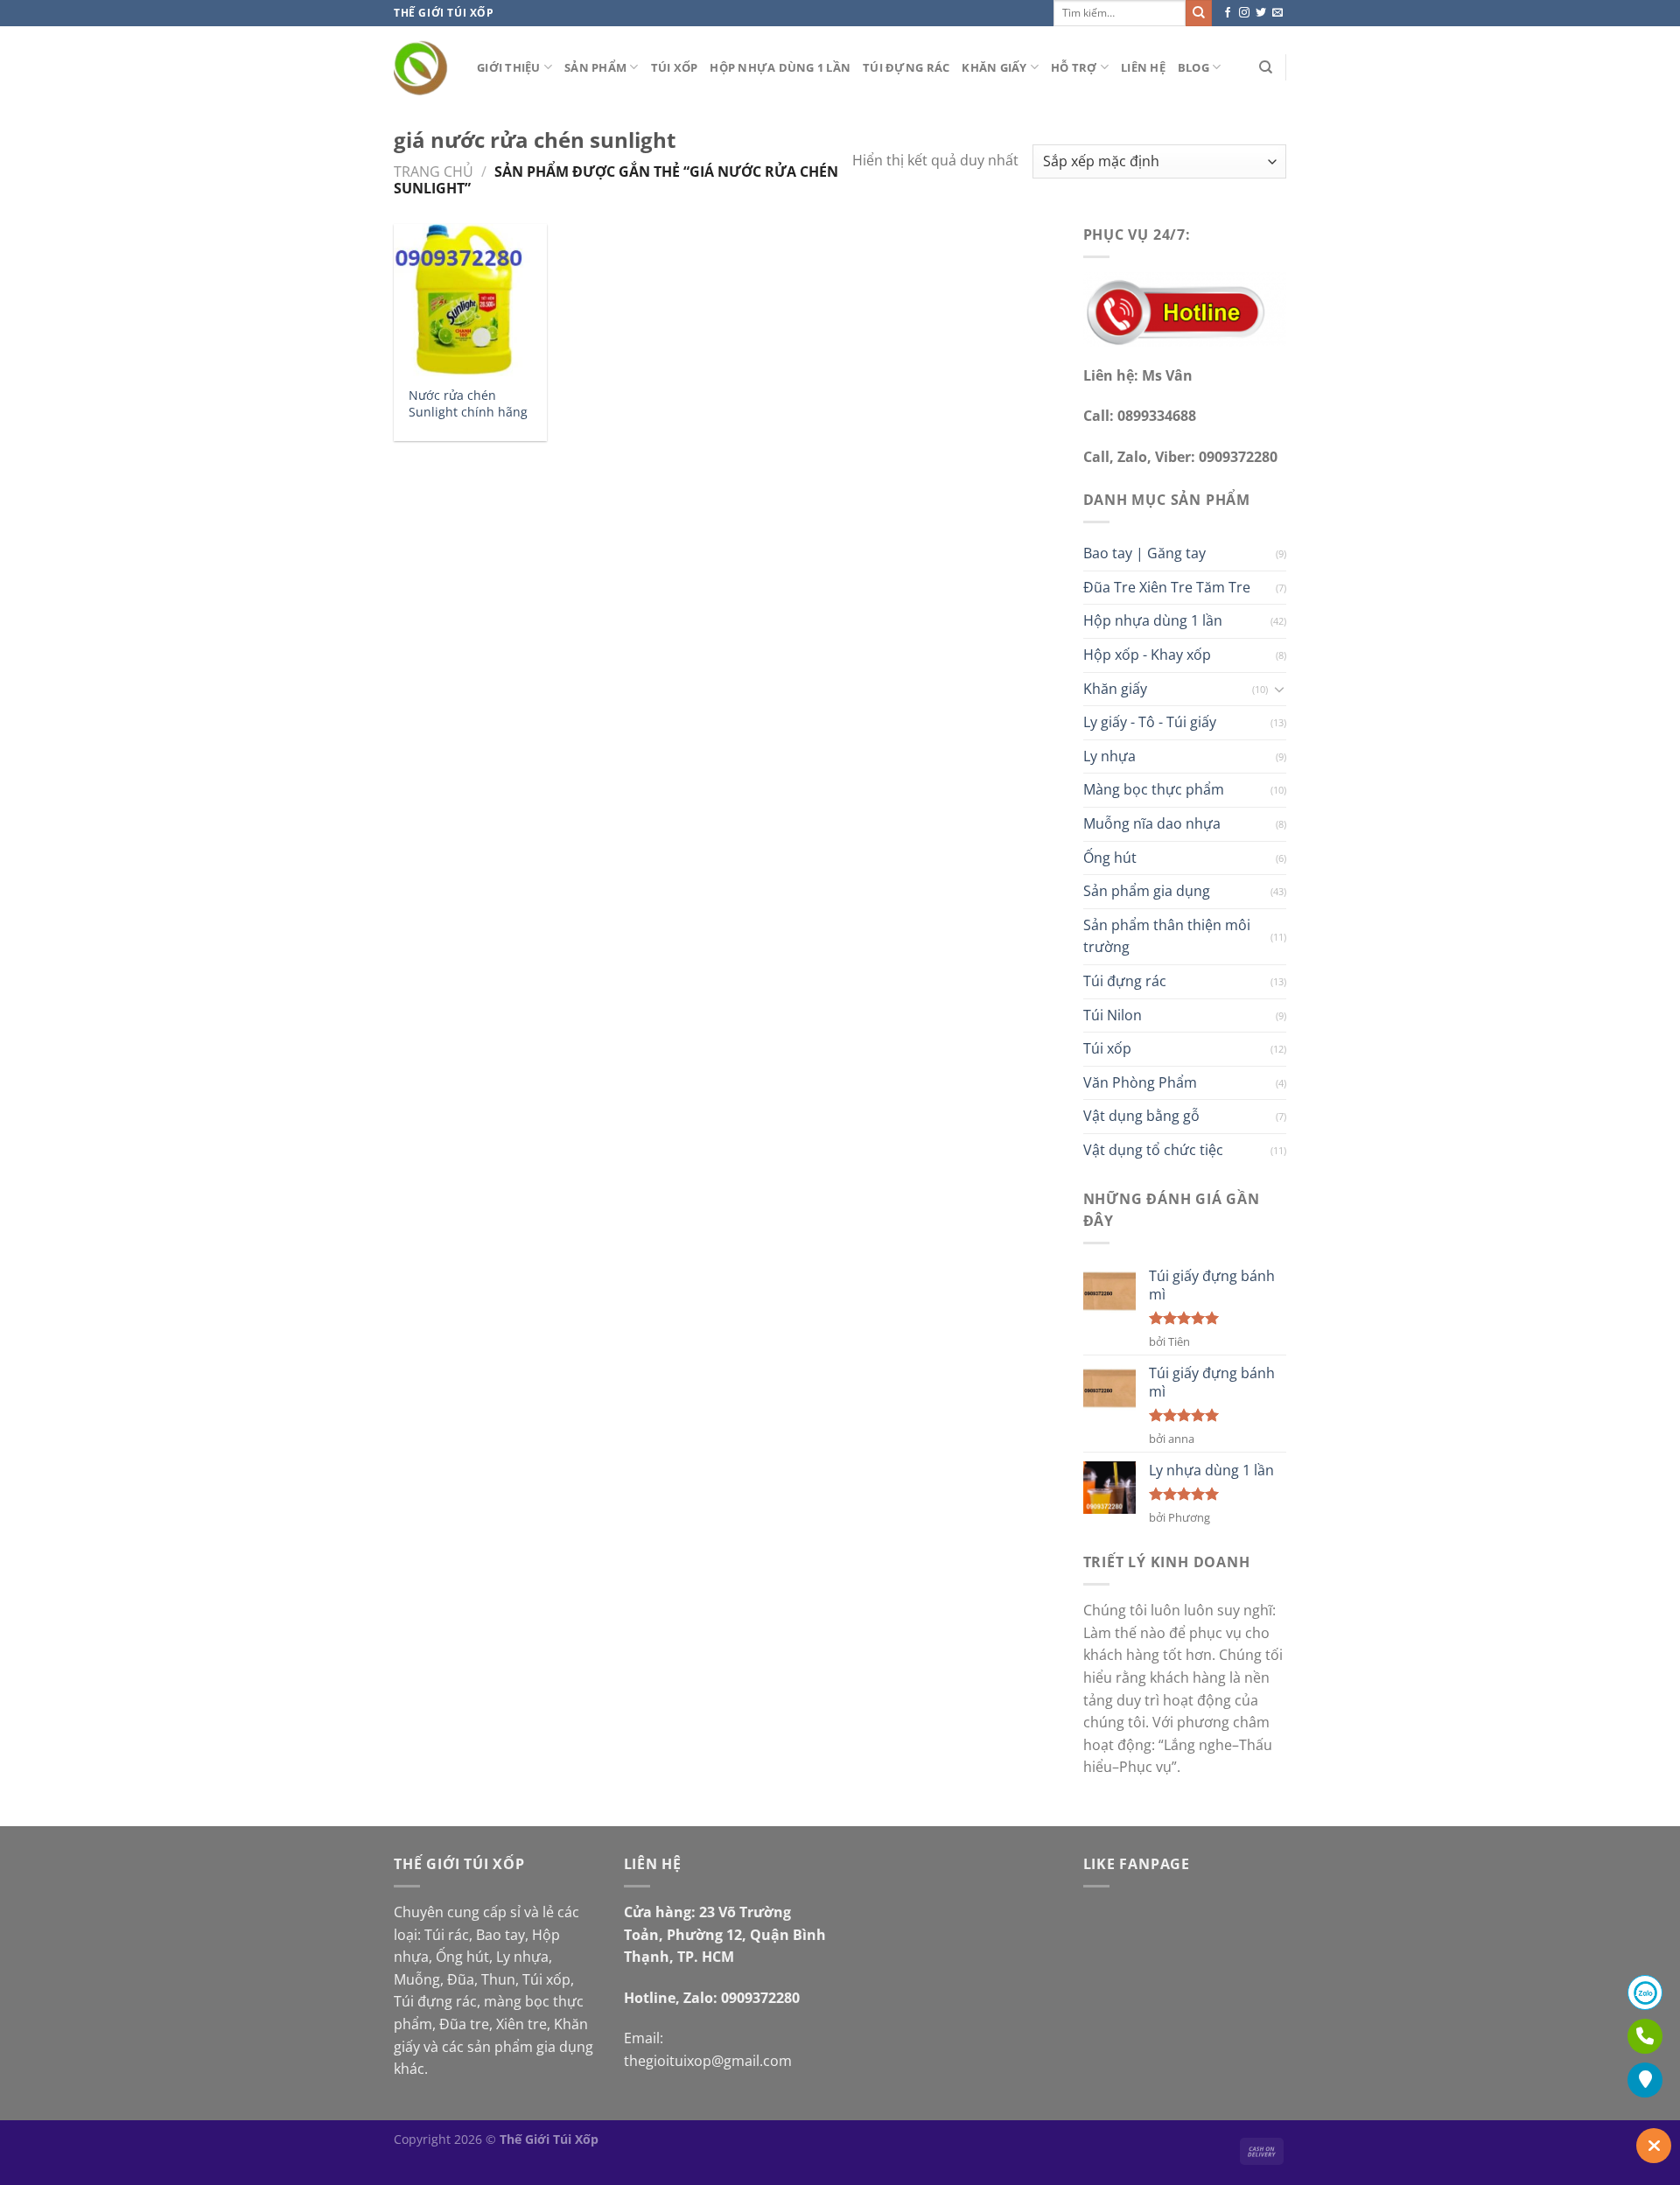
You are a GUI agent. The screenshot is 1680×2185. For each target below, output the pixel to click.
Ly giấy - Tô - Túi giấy (1150, 722)
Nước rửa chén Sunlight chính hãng (468, 404)
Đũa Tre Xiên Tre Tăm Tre (1167, 587)
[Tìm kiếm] (1266, 67)
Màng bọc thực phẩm (1154, 789)
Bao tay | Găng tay (1144, 553)
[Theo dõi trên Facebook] (1228, 13)
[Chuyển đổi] (1279, 689)
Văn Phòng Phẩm (1140, 1082)
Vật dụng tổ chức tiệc (1153, 1150)
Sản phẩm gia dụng (1147, 891)
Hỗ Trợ (1074, 67)
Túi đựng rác (906, 67)
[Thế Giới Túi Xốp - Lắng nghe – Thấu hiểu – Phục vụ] (422, 68)
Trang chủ (434, 172)
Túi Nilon (1113, 1015)
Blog (1193, 67)
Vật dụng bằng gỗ (1141, 1116)
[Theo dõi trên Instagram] (1244, 13)
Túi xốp (675, 67)
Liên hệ (1143, 67)
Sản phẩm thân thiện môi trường (1167, 936)
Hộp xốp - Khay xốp (1147, 655)
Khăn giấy (994, 67)
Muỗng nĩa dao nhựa (1152, 823)
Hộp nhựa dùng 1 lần (780, 67)
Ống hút (1110, 858)
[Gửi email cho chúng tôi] (1277, 13)
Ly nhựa (1109, 756)
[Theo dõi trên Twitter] (1261, 13)
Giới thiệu (509, 67)
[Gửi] (1199, 13)
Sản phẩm (595, 67)
